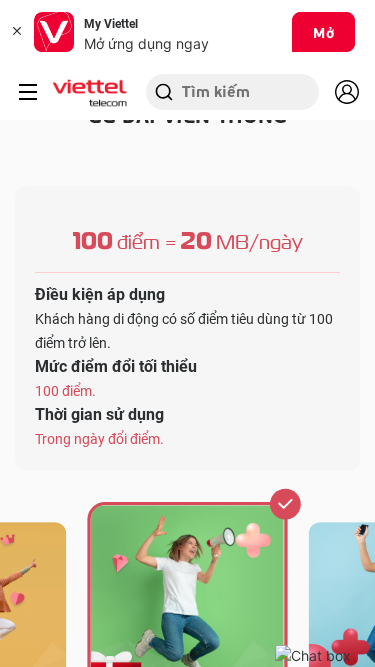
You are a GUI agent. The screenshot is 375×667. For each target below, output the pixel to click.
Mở (323, 32)
